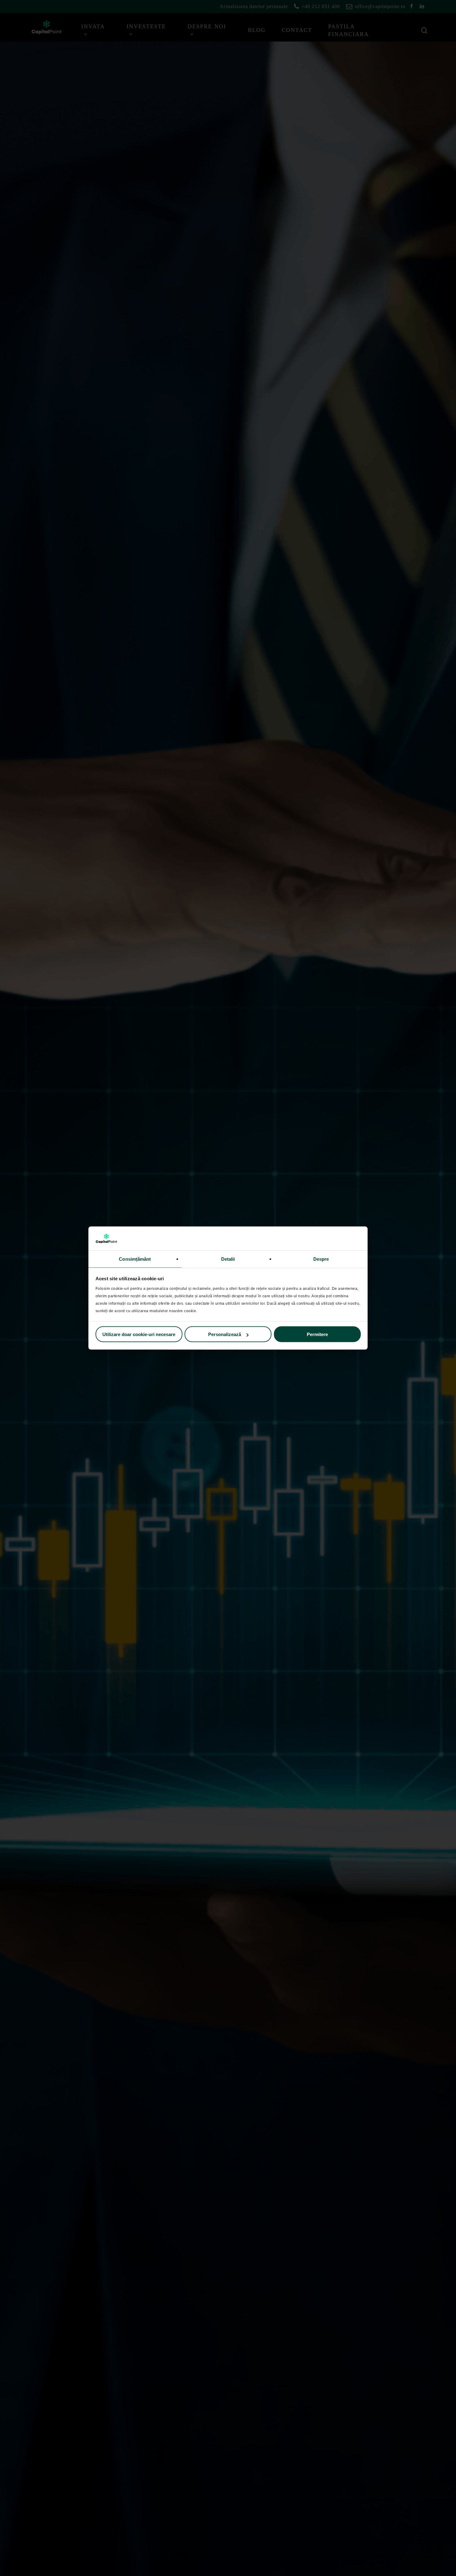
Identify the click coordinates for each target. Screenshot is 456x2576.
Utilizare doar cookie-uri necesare (139, 1334)
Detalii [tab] (228, 1259)
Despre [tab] (321, 1259)
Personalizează (225, 1334)
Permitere (317, 1334)
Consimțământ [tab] (135, 1259)
